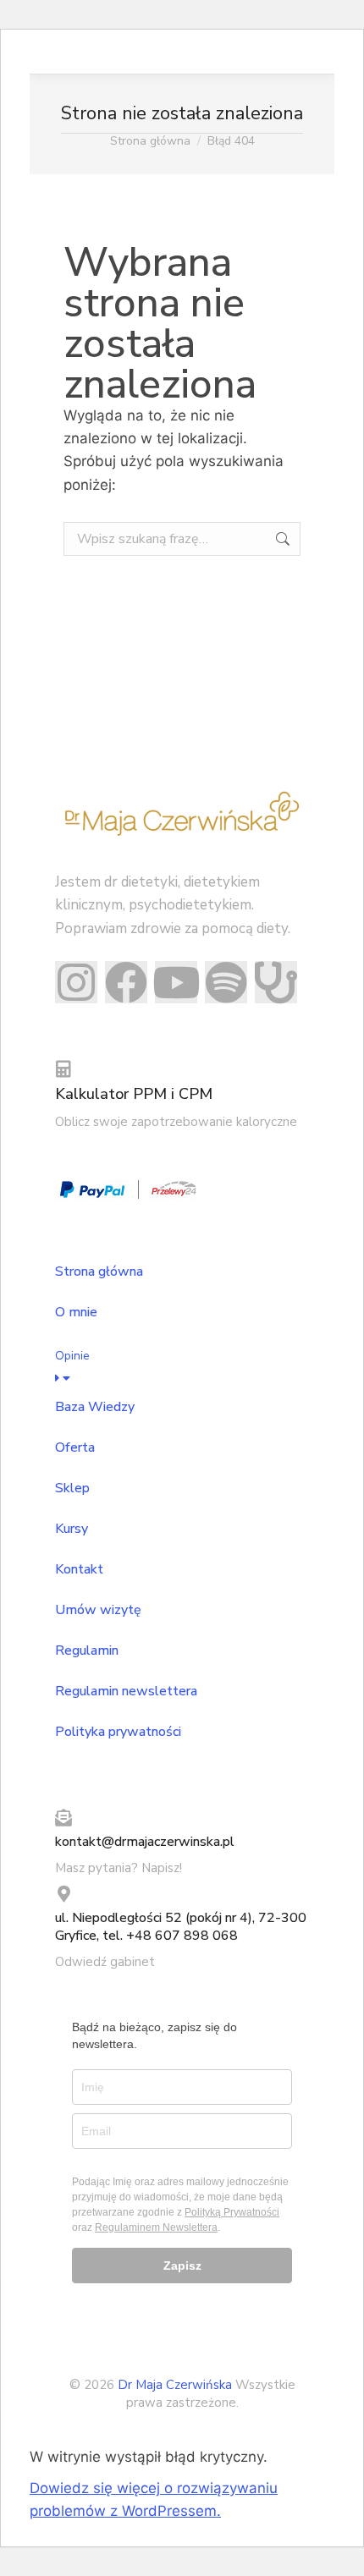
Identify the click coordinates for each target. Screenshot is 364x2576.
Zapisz (182, 2266)
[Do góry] (339, 2551)
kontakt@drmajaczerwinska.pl (145, 1842)
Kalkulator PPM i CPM (134, 1094)
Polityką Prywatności (232, 2212)
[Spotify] (226, 982)
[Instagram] (76, 982)
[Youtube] (176, 982)
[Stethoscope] (276, 982)
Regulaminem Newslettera (156, 2227)
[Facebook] (126, 982)
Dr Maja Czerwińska (176, 2385)
